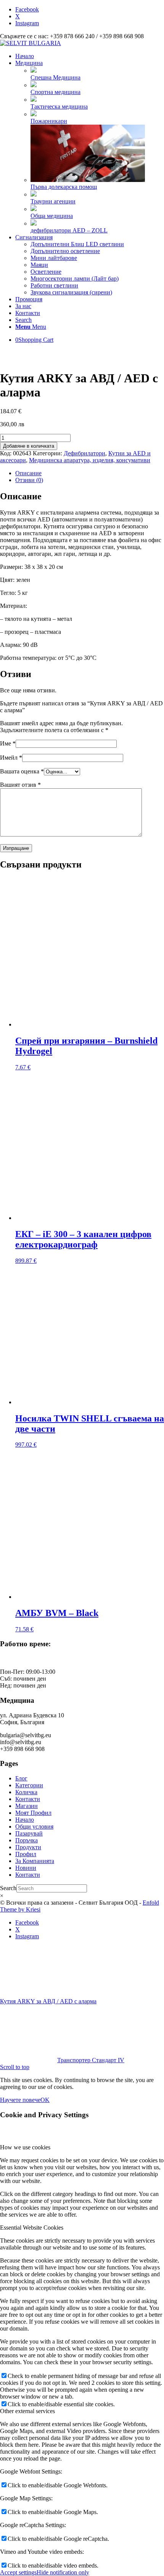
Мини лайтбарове (54, 258)
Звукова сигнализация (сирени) (71, 292)
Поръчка (27, 1840)
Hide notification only (63, 2572)
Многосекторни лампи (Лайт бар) (75, 279)
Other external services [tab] (27, 2411)
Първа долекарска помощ (64, 187)
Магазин (27, 1806)
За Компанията (35, 1861)
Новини (26, 1868)
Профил (26, 1854)
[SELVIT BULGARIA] (31, 43)
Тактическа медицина (59, 106)
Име (8, 743)
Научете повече (20, 2100)
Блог (21, 1778)
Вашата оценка (22, 771)
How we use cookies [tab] (25, 2147)
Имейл (11, 758)
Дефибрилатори (84, 453)
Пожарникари (49, 121)
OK (45, 2100)
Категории (29, 1785)
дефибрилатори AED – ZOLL (69, 230)
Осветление (46, 272)
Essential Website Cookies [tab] (32, 2228)
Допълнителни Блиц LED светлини (77, 244)
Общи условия (34, 1826)
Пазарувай (29, 1833)
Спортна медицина (55, 92)
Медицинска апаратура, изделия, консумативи (90, 460)
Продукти (28, 1847)
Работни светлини (54, 285)
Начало (25, 1820)
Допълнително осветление (65, 251)
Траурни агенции (53, 201)
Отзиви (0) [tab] (29, 480)
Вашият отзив (20, 785)
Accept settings (18, 2572)
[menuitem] (90, 56)
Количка (26, 1792)
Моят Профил (33, 1813)
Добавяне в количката (29, 446)
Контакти (28, 1799)
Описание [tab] (28, 473)
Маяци (39, 265)
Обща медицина (52, 216)
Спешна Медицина (55, 77)
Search (8, 1888)
